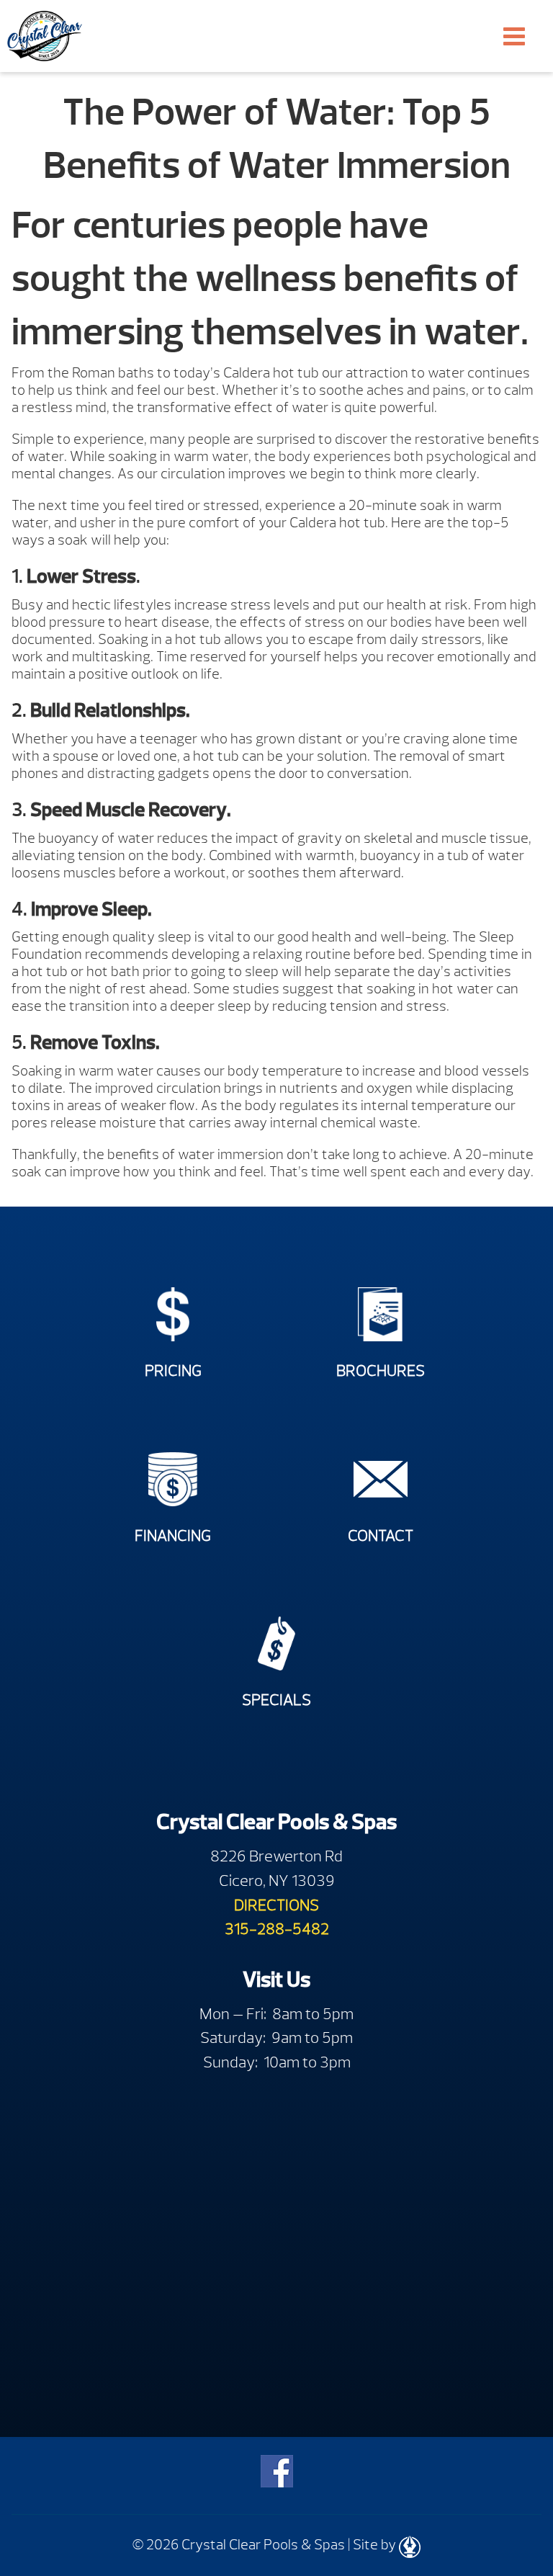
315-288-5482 (277, 1929)
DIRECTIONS (276, 1905)
